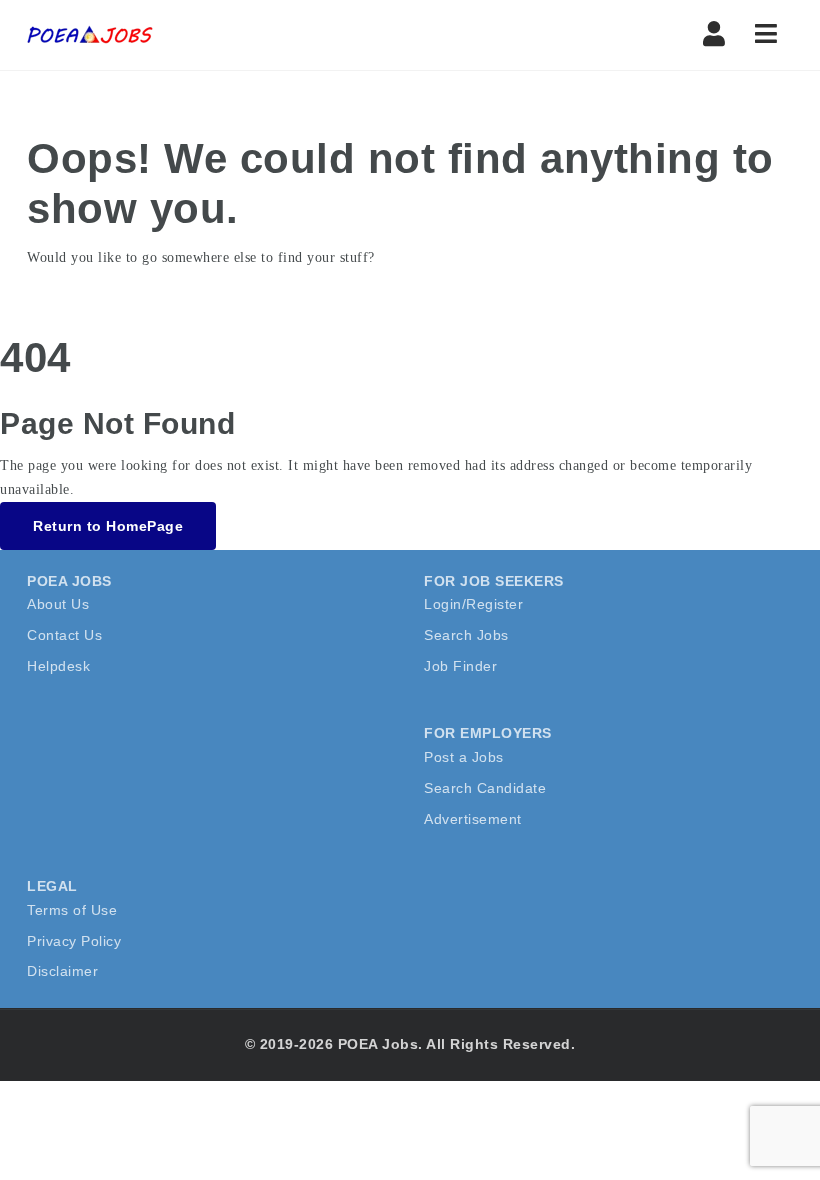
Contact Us (64, 635)
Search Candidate (485, 788)
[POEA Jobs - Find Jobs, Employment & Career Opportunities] (91, 35)
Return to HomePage (108, 526)
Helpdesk (58, 666)
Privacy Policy (74, 941)
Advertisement (473, 819)
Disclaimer (62, 971)
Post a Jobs (464, 757)
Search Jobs (466, 635)
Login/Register (473, 604)
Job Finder (460, 666)
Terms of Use (72, 910)
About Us (58, 604)
